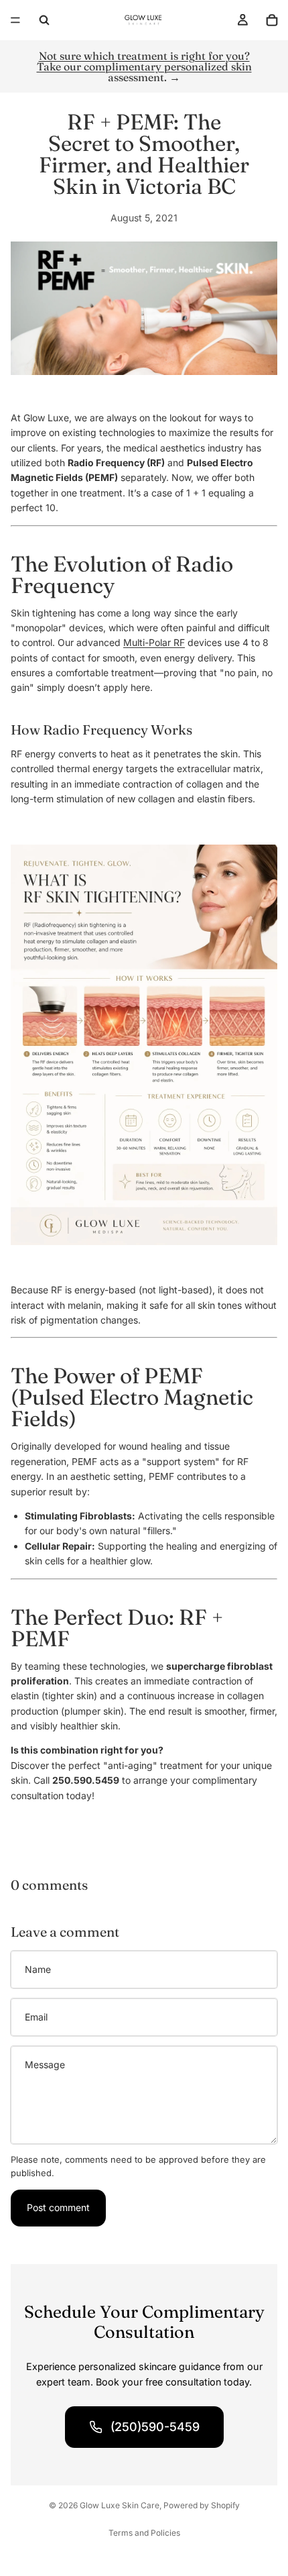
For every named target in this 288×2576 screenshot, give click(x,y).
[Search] (44, 20)
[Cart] (272, 20)
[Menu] (15, 20)
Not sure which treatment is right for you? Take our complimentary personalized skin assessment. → (144, 66)
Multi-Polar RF (154, 642)
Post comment (58, 2207)
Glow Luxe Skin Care (120, 2505)
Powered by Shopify (202, 2505)
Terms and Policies (144, 2533)
